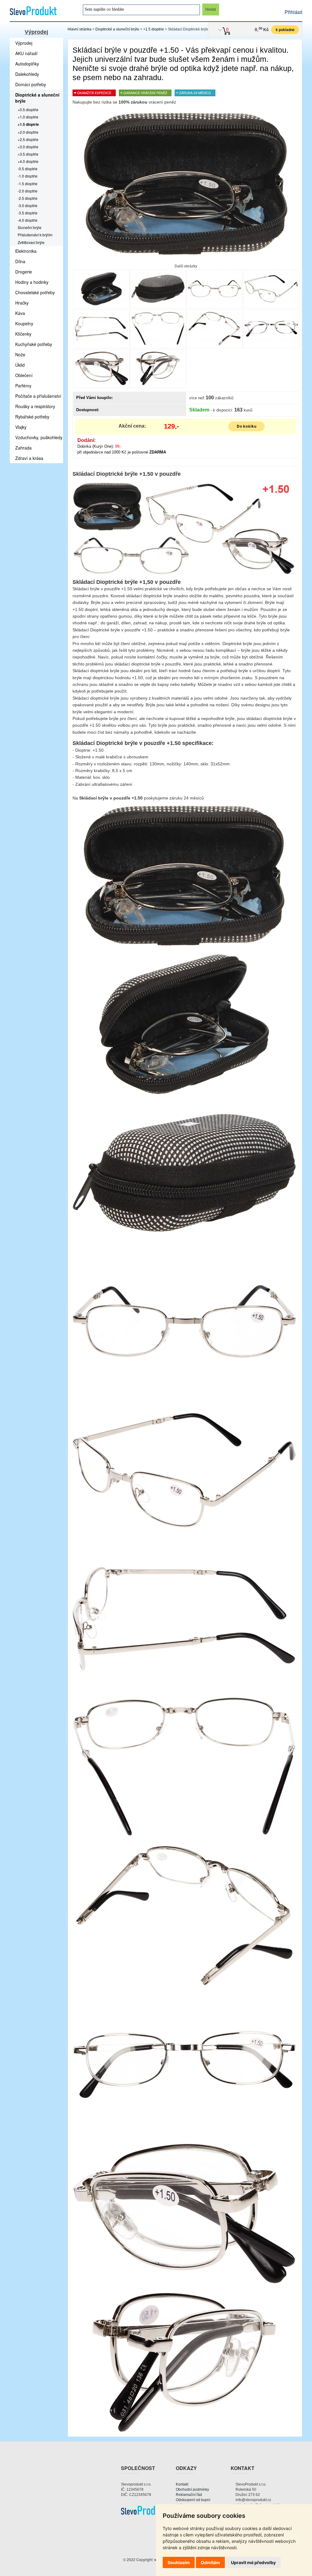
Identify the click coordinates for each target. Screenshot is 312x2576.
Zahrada (23, 448)
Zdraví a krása (29, 458)
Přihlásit (293, 12)
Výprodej (36, 32)
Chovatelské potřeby (35, 292)
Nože (20, 355)
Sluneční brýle (30, 227)
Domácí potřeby (31, 84)
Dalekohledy (27, 74)
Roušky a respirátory (35, 406)
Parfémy (23, 386)
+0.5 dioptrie (28, 109)
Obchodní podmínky (192, 2490)
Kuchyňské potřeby (34, 344)
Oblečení (24, 375)
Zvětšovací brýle (31, 242)
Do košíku (247, 426)
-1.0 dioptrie (28, 176)
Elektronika (26, 251)
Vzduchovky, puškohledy (39, 437)
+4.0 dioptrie (28, 161)
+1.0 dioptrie (28, 117)
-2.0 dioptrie (28, 191)
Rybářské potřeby (32, 417)
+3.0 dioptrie (28, 147)
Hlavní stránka (80, 29)
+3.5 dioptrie (28, 154)
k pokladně (285, 30)
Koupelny (24, 323)
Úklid (20, 365)
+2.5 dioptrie (28, 139)
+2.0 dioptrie (28, 132)
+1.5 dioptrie (154, 29)
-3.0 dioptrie (28, 205)
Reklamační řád (189, 2495)
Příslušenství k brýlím (35, 235)
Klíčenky (23, 334)
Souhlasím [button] (179, 2562)
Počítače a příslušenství (38, 396)
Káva (20, 313)
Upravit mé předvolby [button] (253, 2562)
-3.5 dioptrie (28, 213)
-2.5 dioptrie (28, 198)
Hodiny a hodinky (32, 282)
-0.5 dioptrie (28, 169)
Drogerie (24, 272)
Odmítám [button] (210, 2562)
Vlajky (21, 427)
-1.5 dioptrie (28, 183)
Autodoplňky (27, 64)
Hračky (22, 303)
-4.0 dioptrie (28, 220)
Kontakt (182, 2484)
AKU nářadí (26, 53)
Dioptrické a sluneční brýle (117, 29)
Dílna (20, 261)
